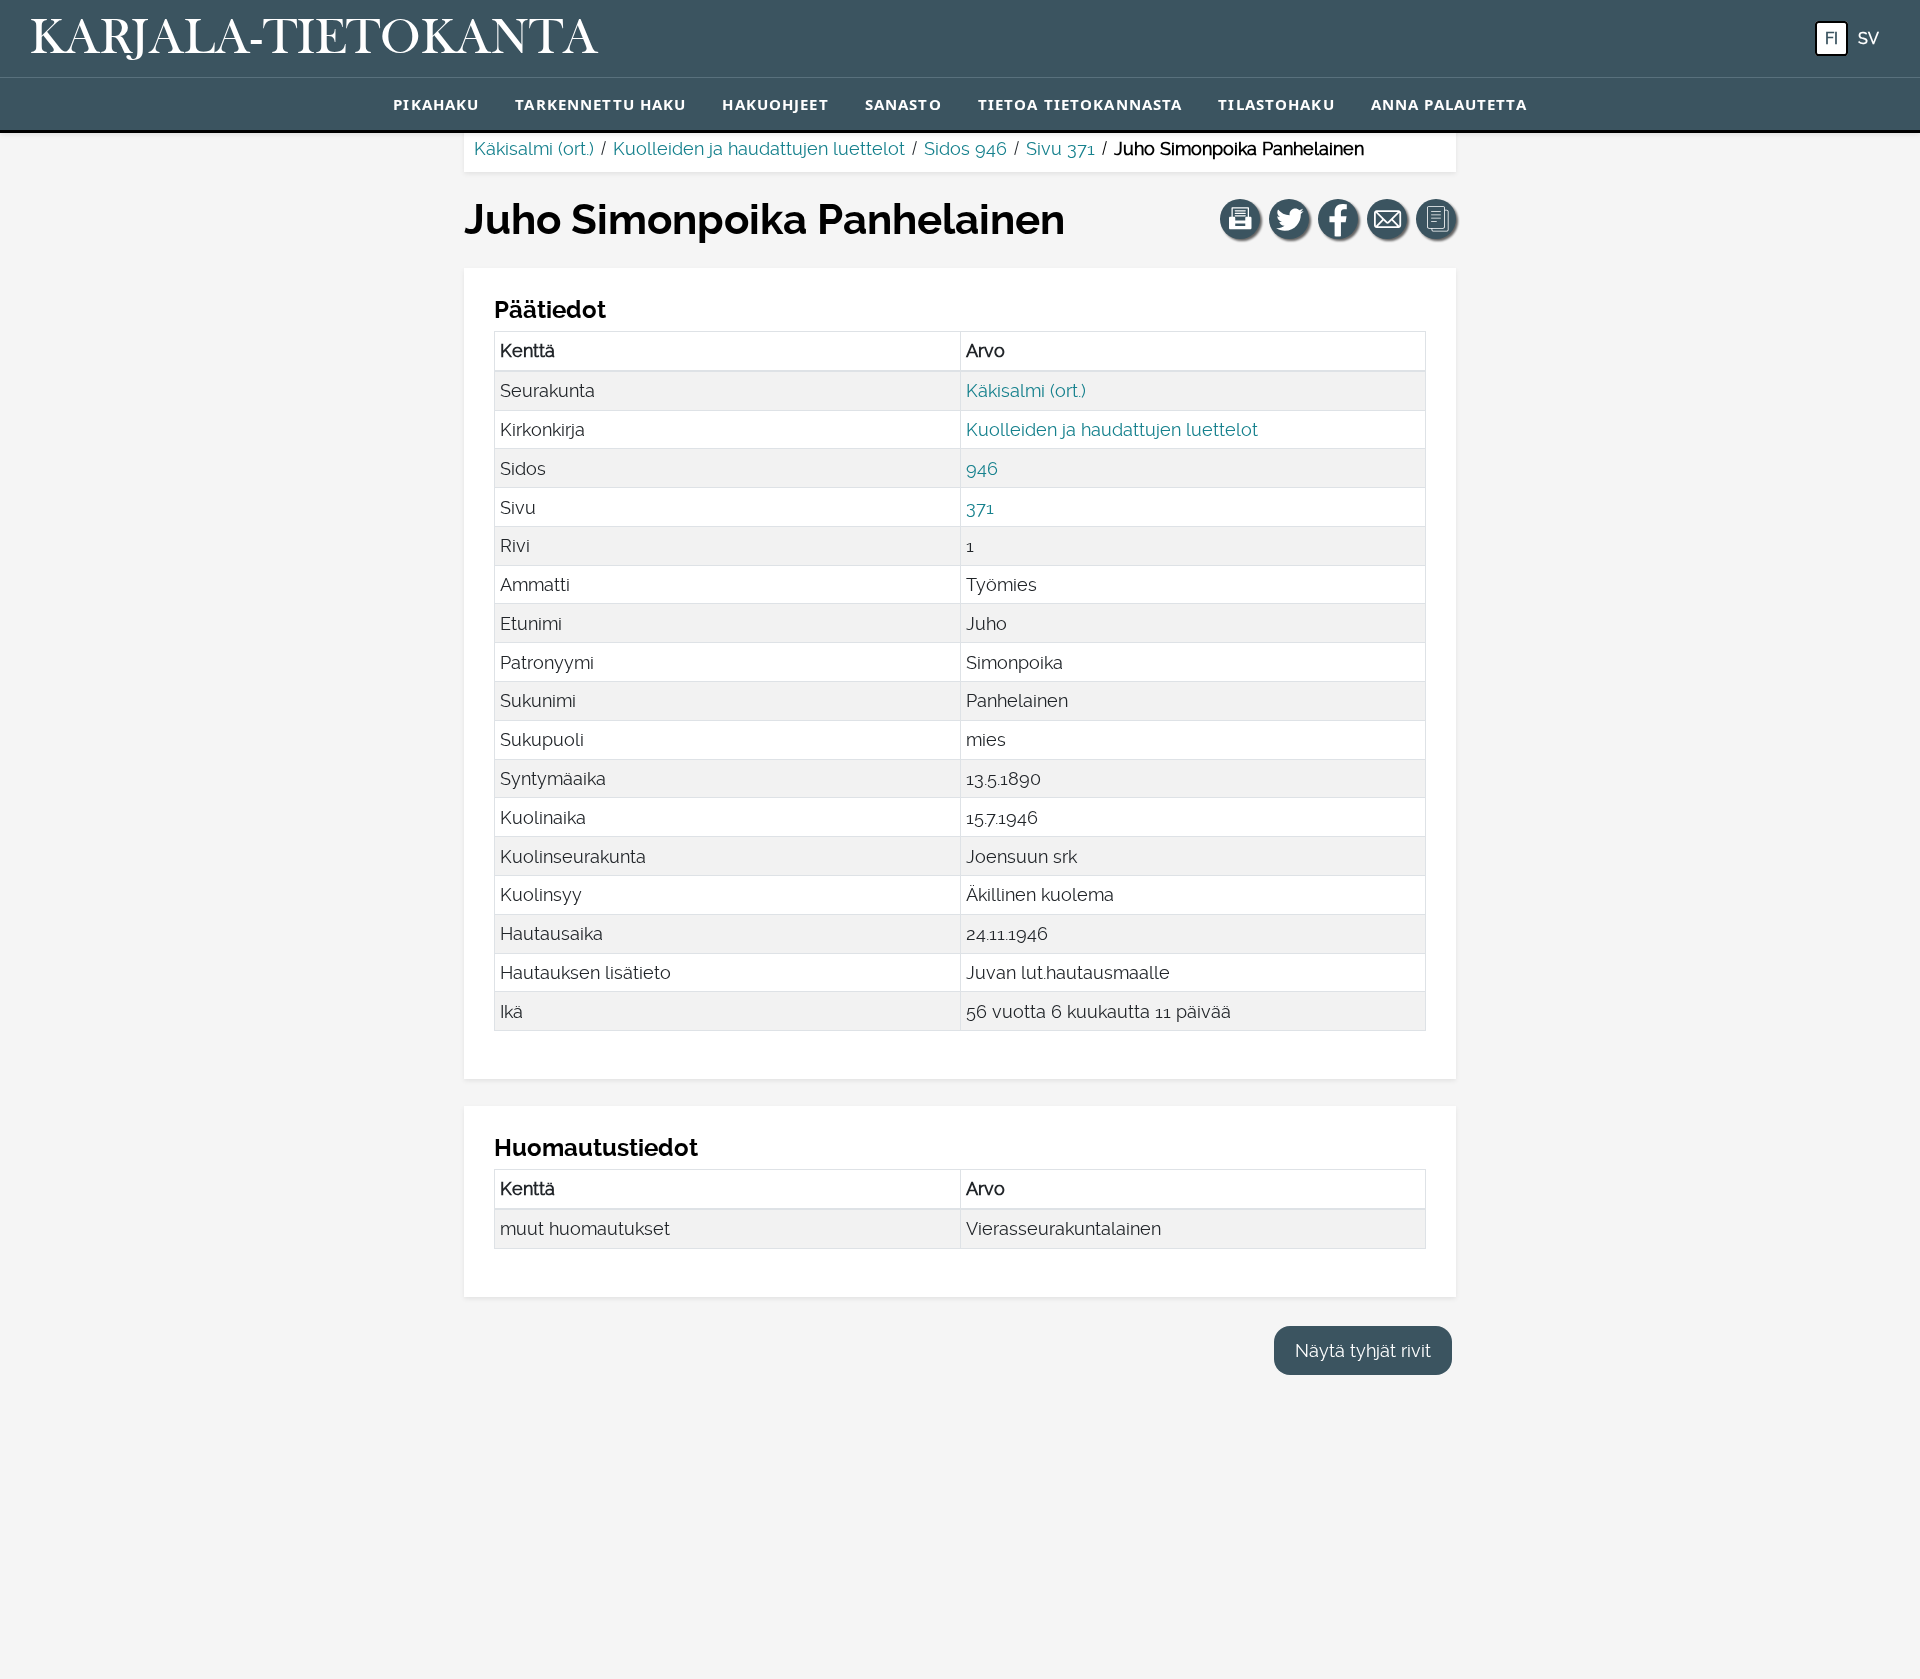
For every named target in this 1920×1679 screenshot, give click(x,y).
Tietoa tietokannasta (1080, 104)
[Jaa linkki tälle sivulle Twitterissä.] (1289, 219)
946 (982, 468)
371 (980, 507)
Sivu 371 (1060, 148)
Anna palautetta (1449, 104)
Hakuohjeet (775, 104)
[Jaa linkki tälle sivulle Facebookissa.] (1338, 219)
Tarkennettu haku (600, 104)
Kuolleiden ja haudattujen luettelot (759, 148)
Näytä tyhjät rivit (1363, 1350)
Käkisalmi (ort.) (534, 148)
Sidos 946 (965, 148)
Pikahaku (436, 104)
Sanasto (903, 104)
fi (1831, 38)
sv (1868, 38)
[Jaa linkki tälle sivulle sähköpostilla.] (1387, 219)
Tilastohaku (1276, 104)
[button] (1240, 219)
